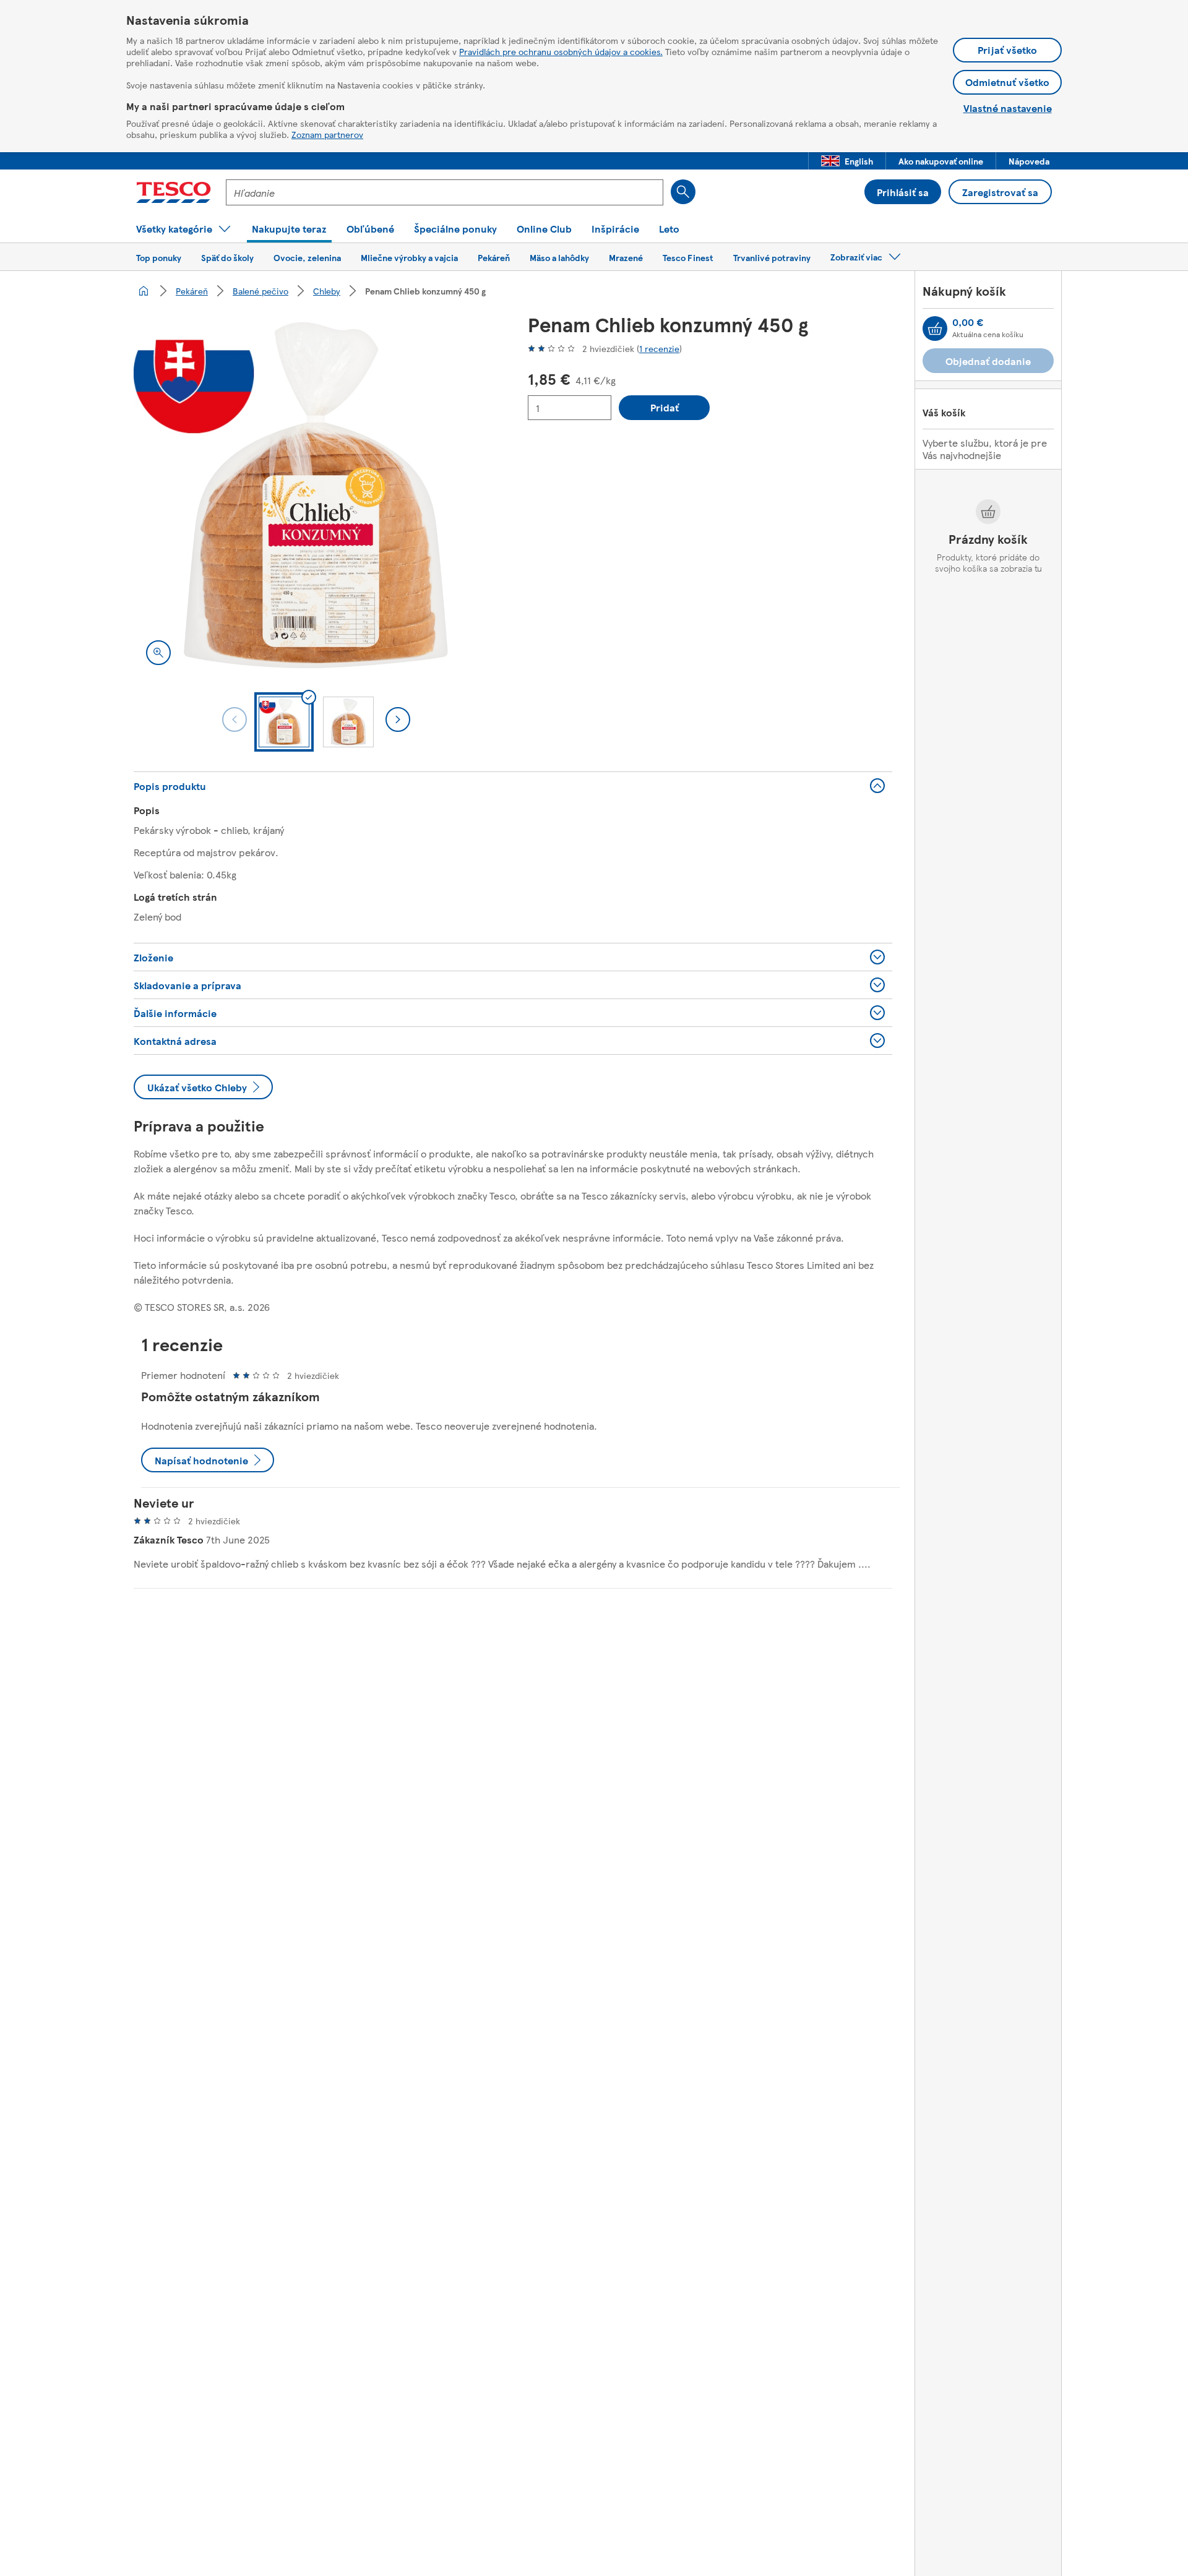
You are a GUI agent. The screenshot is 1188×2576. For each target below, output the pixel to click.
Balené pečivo (260, 291)
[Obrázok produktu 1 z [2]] (316, 495)
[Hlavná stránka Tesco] (174, 192)
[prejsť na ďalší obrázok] (398, 719)
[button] (847, 161)
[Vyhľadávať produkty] (683, 192)
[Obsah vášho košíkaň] (935, 328)
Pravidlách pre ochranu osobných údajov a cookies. (561, 51)
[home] (144, 291)
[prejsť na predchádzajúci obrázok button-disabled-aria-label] (235, 719)
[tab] (284, 722)
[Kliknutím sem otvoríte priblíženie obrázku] (158, 653)
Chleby (327, 291)
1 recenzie (659, 348)
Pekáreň (192, 291)
